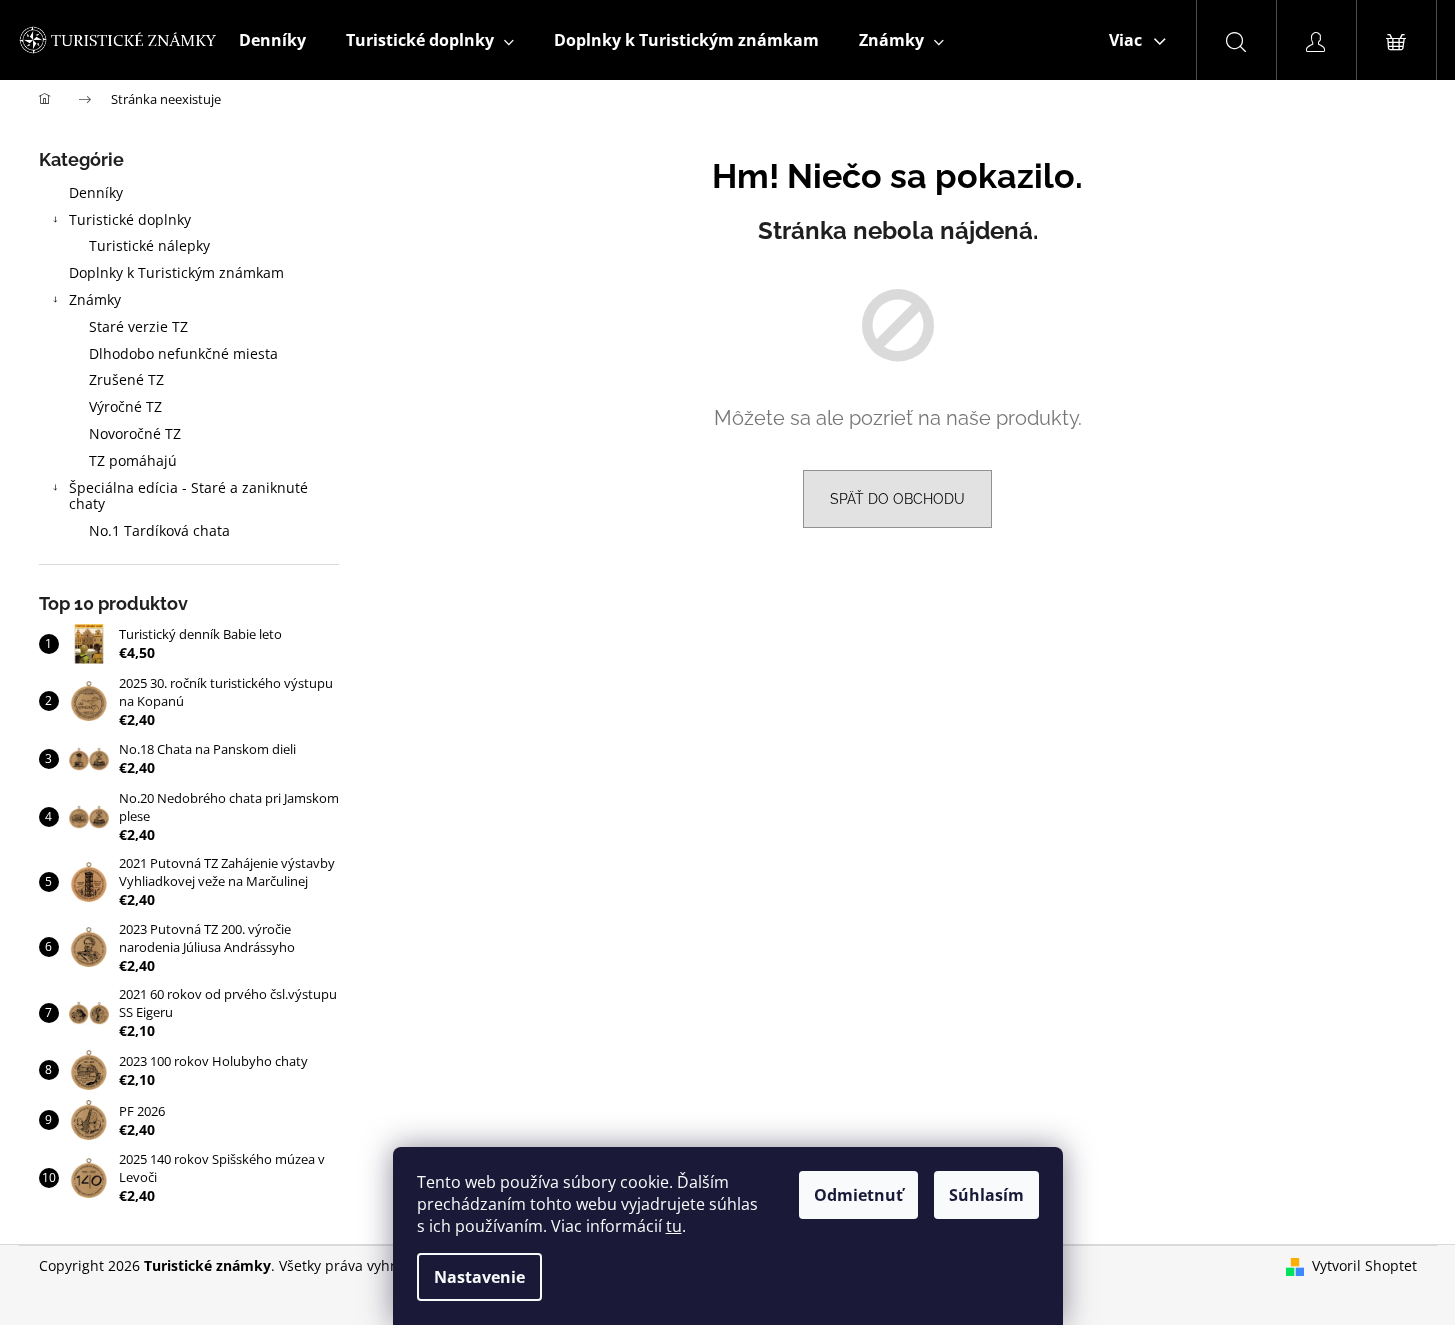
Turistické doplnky (130, 219)
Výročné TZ (125, 406)
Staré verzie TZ (138, 326)
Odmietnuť (858, 1195)
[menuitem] (272, 40)
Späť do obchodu (897, 499)
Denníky (96, 192)
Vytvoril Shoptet (1364, 1265)
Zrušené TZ (126, 379)
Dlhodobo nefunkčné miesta (183, 353)
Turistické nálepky (149, 245)
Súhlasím (986, 1195)
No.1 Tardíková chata (159, 530)
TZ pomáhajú (133, 460)
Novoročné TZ (135, 433)
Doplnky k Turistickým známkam (176, 272)
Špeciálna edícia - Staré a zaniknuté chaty (188, 496)
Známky (95, 299)
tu (674, 1226)
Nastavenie (479, 1277)
